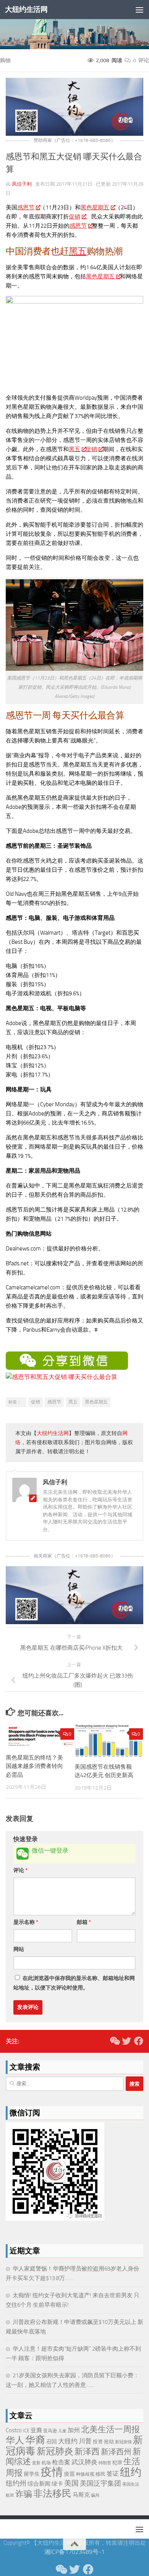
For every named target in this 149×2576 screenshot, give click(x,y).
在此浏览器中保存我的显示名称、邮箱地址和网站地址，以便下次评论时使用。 (74, 1983)
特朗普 (105, 2463)
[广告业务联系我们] (74, 1622)
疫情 (52, 2472)
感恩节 (26, 207)
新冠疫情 (123, 2442)
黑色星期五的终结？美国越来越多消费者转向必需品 (34, 1766)
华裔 (35, 2440)
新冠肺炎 (55, 2451)
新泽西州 (116, 2452)
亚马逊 (50, 2431)
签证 (113, 2474)
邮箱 (84, 1922)
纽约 (131, 2472)
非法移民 (52, 2493)
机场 (46, 2463)
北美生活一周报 (110, 2430)
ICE (26, 2431)
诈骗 (24, 2494)
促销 (74, 217)
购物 (5, 60)
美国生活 (131, 2484)
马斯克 (81, 2495)
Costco (14, 2430)
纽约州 (16, 2483)
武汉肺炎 (84, 2462)
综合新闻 (39, 2484)
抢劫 (109, 2442)
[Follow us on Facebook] (139, 2041)
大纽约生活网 (26, 9)
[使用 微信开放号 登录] (23, 1854)
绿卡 (57, 2484)
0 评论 (141, 60)
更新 (36, 2463)
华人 (15, 2440)
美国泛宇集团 (100, 2483)
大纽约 (68, 2441)
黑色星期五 (95, 207)
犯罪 (117, 2463)
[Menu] (139, 10)
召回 (52, 2442)
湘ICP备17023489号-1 (74, 2552)
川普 (85, 2441)
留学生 (32, 2474)
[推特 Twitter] (126, 2041)
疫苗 (70, 2474)
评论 (20, 1870)
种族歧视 (85, 2474)
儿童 (62, 2431)
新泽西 (87, 2451)
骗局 (95, 2495)
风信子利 (22, 184)
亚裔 (36, 2430)
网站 (19, 1949)
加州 (74, 2430)
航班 (10, 2495)
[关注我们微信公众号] (114, 2041)
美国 (71, 2483)
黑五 (78, 251)
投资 (98, 2442)
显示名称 (26, 1922)
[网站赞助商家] (74, 134)
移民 (100, 2474)
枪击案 (61, 2462)
